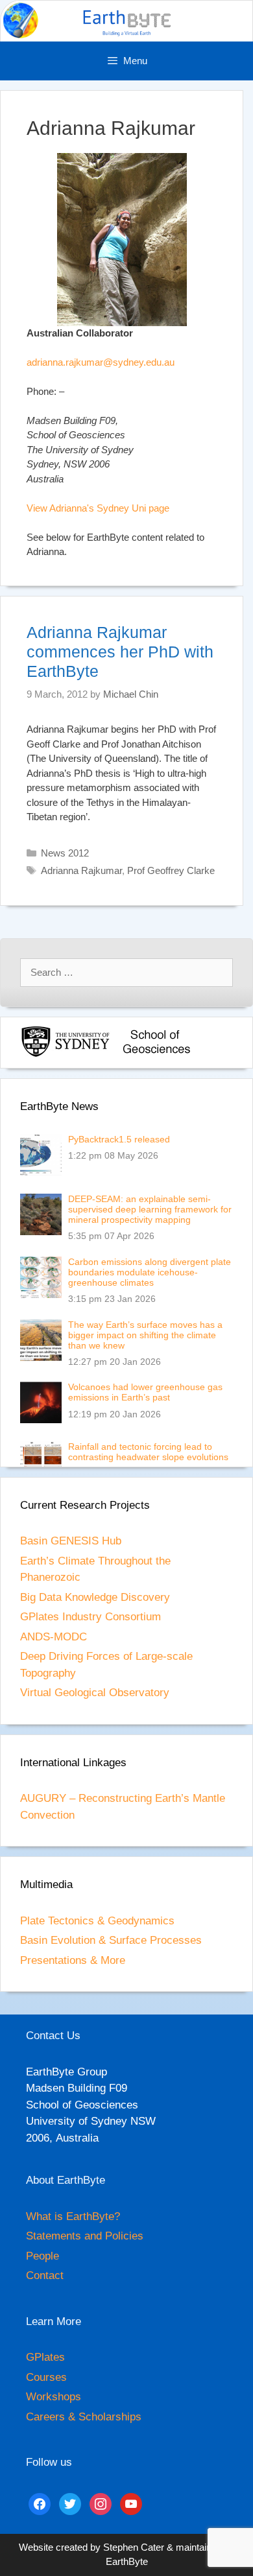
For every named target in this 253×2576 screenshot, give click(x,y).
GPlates (45, 2357)
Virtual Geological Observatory (95, 1693)
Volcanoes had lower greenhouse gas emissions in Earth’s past (145, 1392)
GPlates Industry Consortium (90, 1617)
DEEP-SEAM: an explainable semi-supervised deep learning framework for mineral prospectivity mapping (150, 1209)
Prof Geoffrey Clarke (171, 870)
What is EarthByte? (73, 2216)
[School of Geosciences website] (156, 1055)
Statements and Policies (85, 2236)
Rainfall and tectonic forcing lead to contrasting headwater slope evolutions (148, 1452)
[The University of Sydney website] (66, 1055)
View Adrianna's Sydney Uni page (98, 508)
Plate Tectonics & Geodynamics (97, 1921)
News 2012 (65, 853)
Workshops (54, 2397)
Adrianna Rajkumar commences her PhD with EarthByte (120, 652)
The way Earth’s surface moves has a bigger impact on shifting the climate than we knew (145, 1335)
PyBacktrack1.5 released (119, 1139)
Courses (46, 2377)
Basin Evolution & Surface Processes (111, 1940)
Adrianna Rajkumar (81, 870)
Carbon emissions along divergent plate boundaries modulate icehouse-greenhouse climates (150, 1272)
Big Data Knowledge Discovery (95, 1597)
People (42, 2256)
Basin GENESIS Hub (71, 1541)
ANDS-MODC (54, 1637)
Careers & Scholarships (84, 2417)
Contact (45, 2275)
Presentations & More (73, 1960)
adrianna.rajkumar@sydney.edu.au (101, 362)
